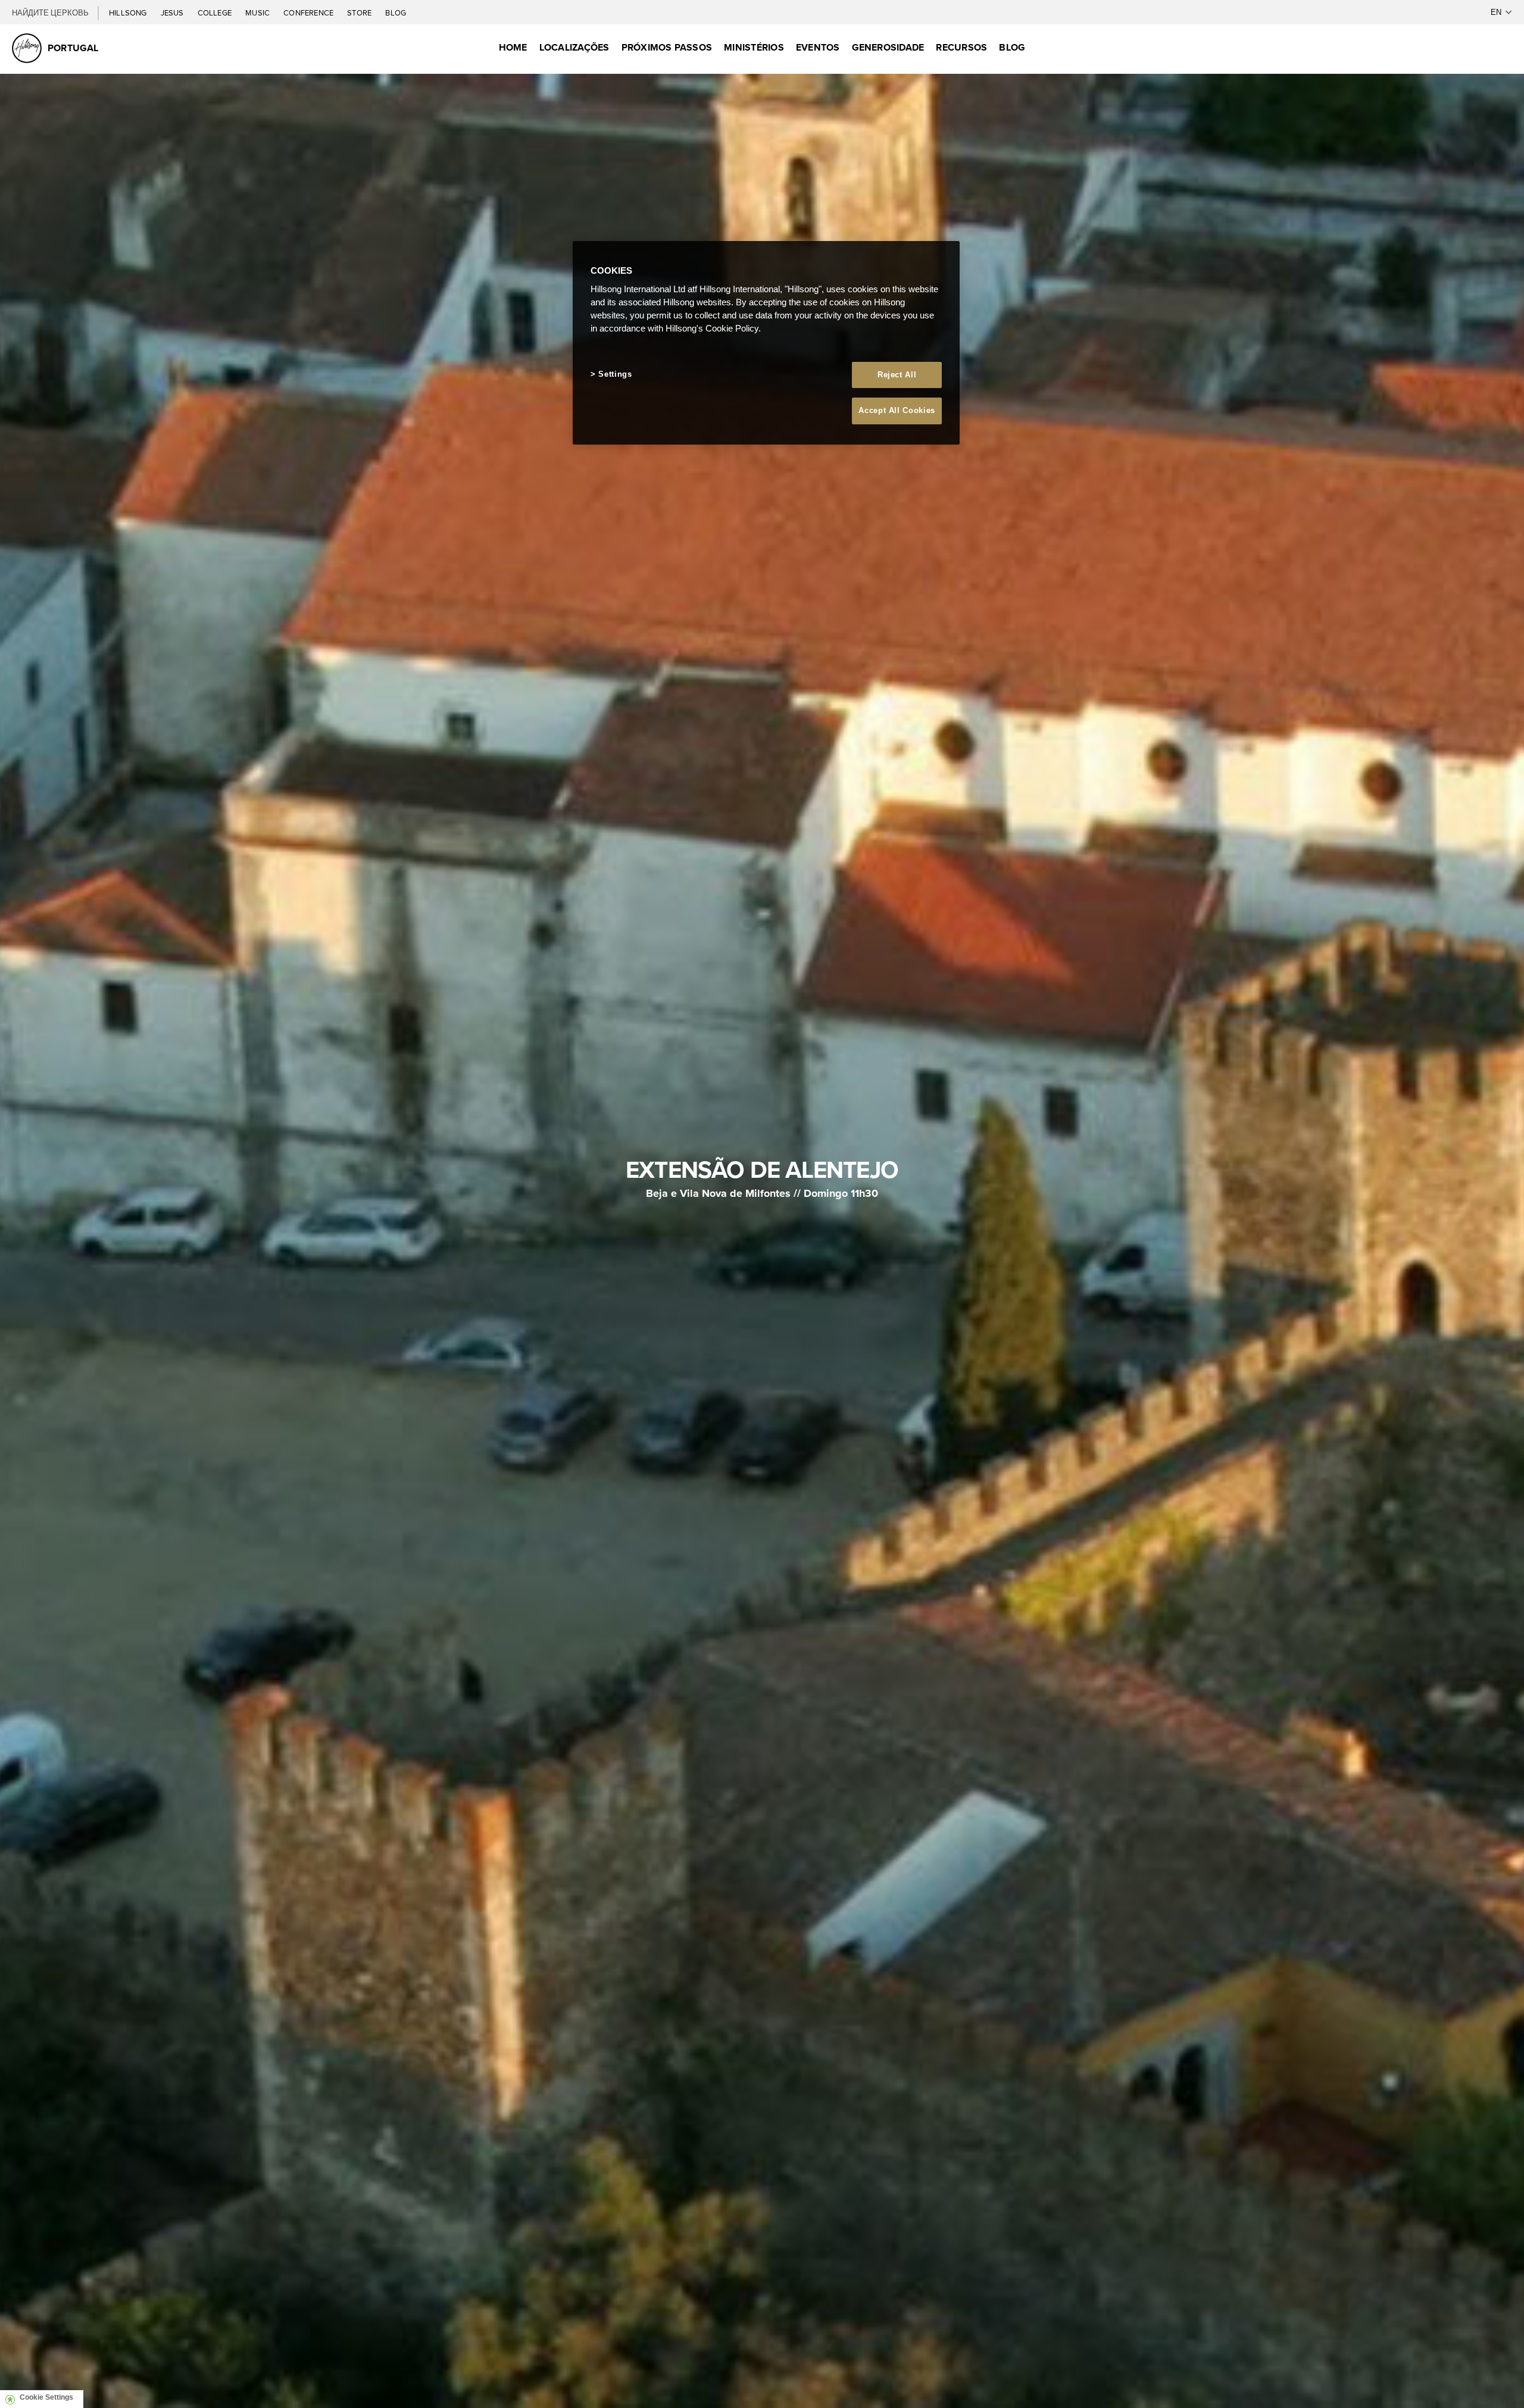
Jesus (173, 12)
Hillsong (129, 12)
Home (513, 47)
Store (360, 12)
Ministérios (754, 47)
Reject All (897, 375)
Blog (396, 12)
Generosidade (888, 47)
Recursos (961, 47)
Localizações (574, 47)
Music (258, 12)
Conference (309, 12)
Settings (615, 374)
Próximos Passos (667, 47)
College (216, 12)
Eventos (818, 47)
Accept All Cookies (897, 410)
